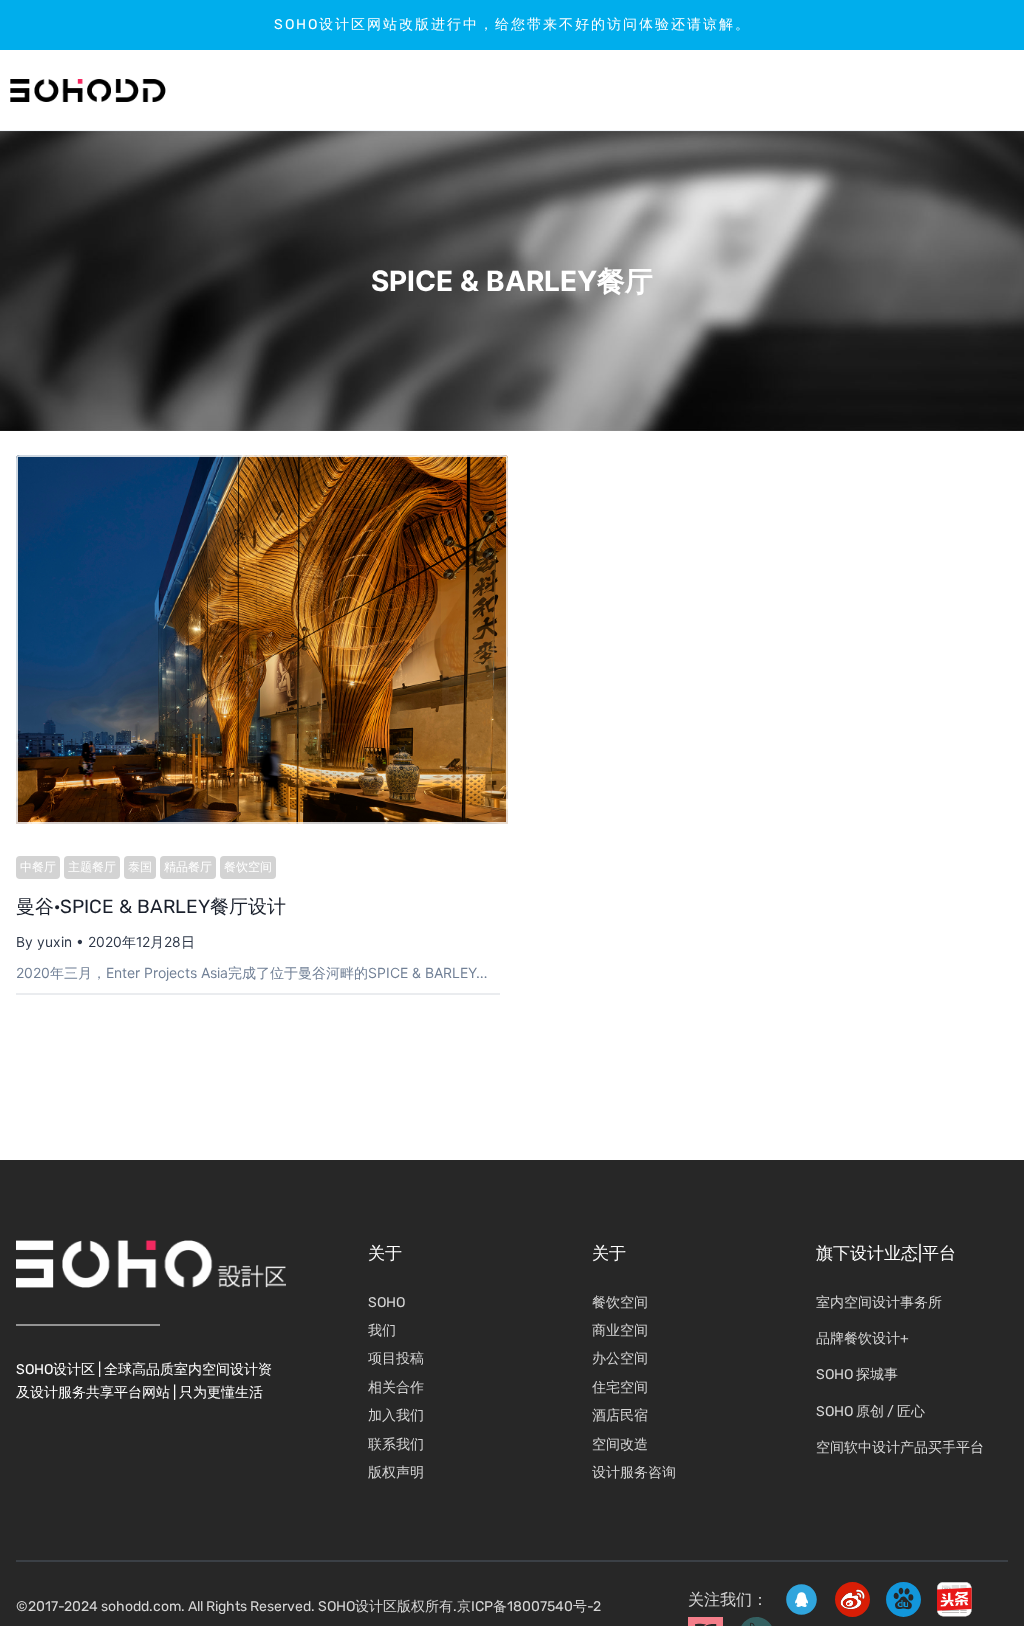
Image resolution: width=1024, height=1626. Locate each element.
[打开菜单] (949, 90)
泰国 (140, 866)
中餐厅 (38, 866)
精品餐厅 (188, 866)
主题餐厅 (92, 866)
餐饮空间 (248, 866)
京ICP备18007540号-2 (529, 1606)
